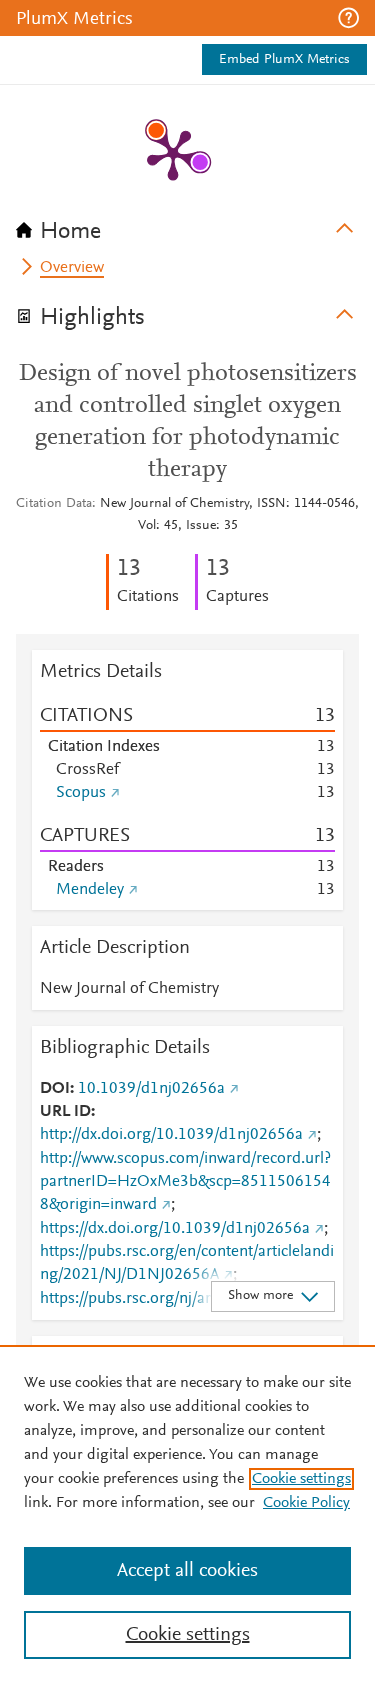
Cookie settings (301, 1479)
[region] (187, 1514)
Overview (72, 268)
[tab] (187, 225)
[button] (348, 18)
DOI (55, 1089)
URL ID (65, 1112)
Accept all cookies (187, 1571)
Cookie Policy (306, 1503)
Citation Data (54, 504)
